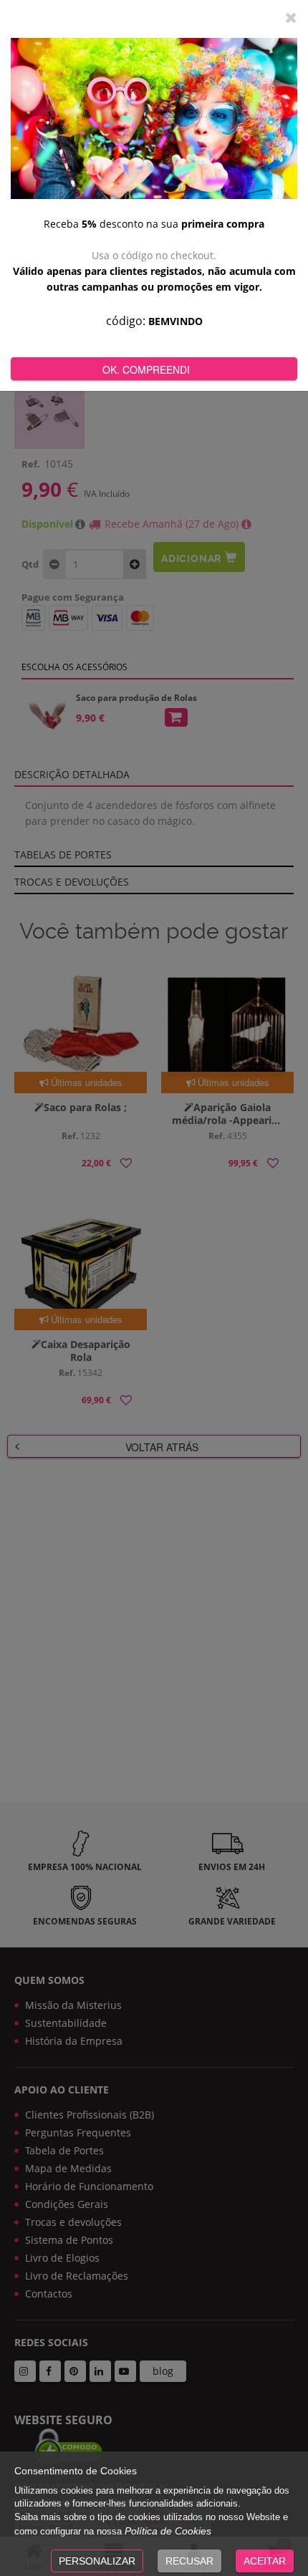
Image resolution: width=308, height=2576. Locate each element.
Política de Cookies (168, 2531)
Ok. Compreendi (146, 369)
